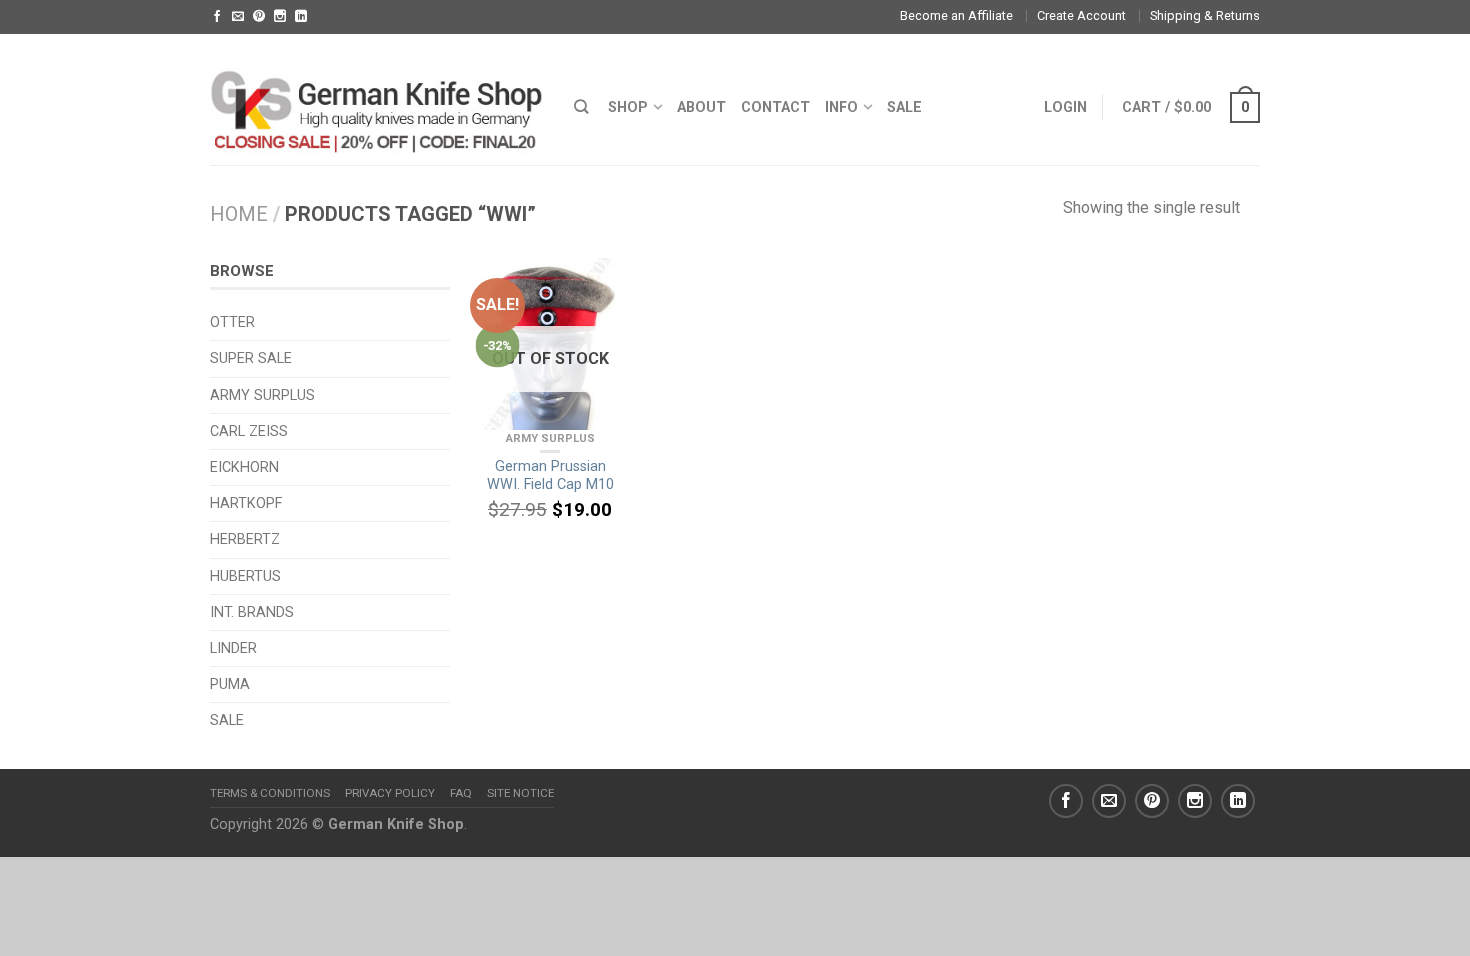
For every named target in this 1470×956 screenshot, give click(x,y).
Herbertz (245, 539)
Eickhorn (244, 467)
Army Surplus (550, 438)
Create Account (1081, 15)
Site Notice (520, 793)
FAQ (461, 793)
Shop (628, 107)
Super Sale (251, 358)
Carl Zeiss (249, 431)
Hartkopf (246, 503)
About (701, 107)
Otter (232, 322)
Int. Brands (252, 612)
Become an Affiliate (956, 15)
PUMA (230, 684)
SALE (904, 107)
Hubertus (245, 576)
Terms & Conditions (270, 793)
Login (1065, 107)
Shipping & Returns (1205, 15)
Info (841, 107)
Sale (227, 720)
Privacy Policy (390, 793)
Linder (233, 648)
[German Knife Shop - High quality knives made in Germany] (377, 99)
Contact (775, 107)
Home (239, 214)
